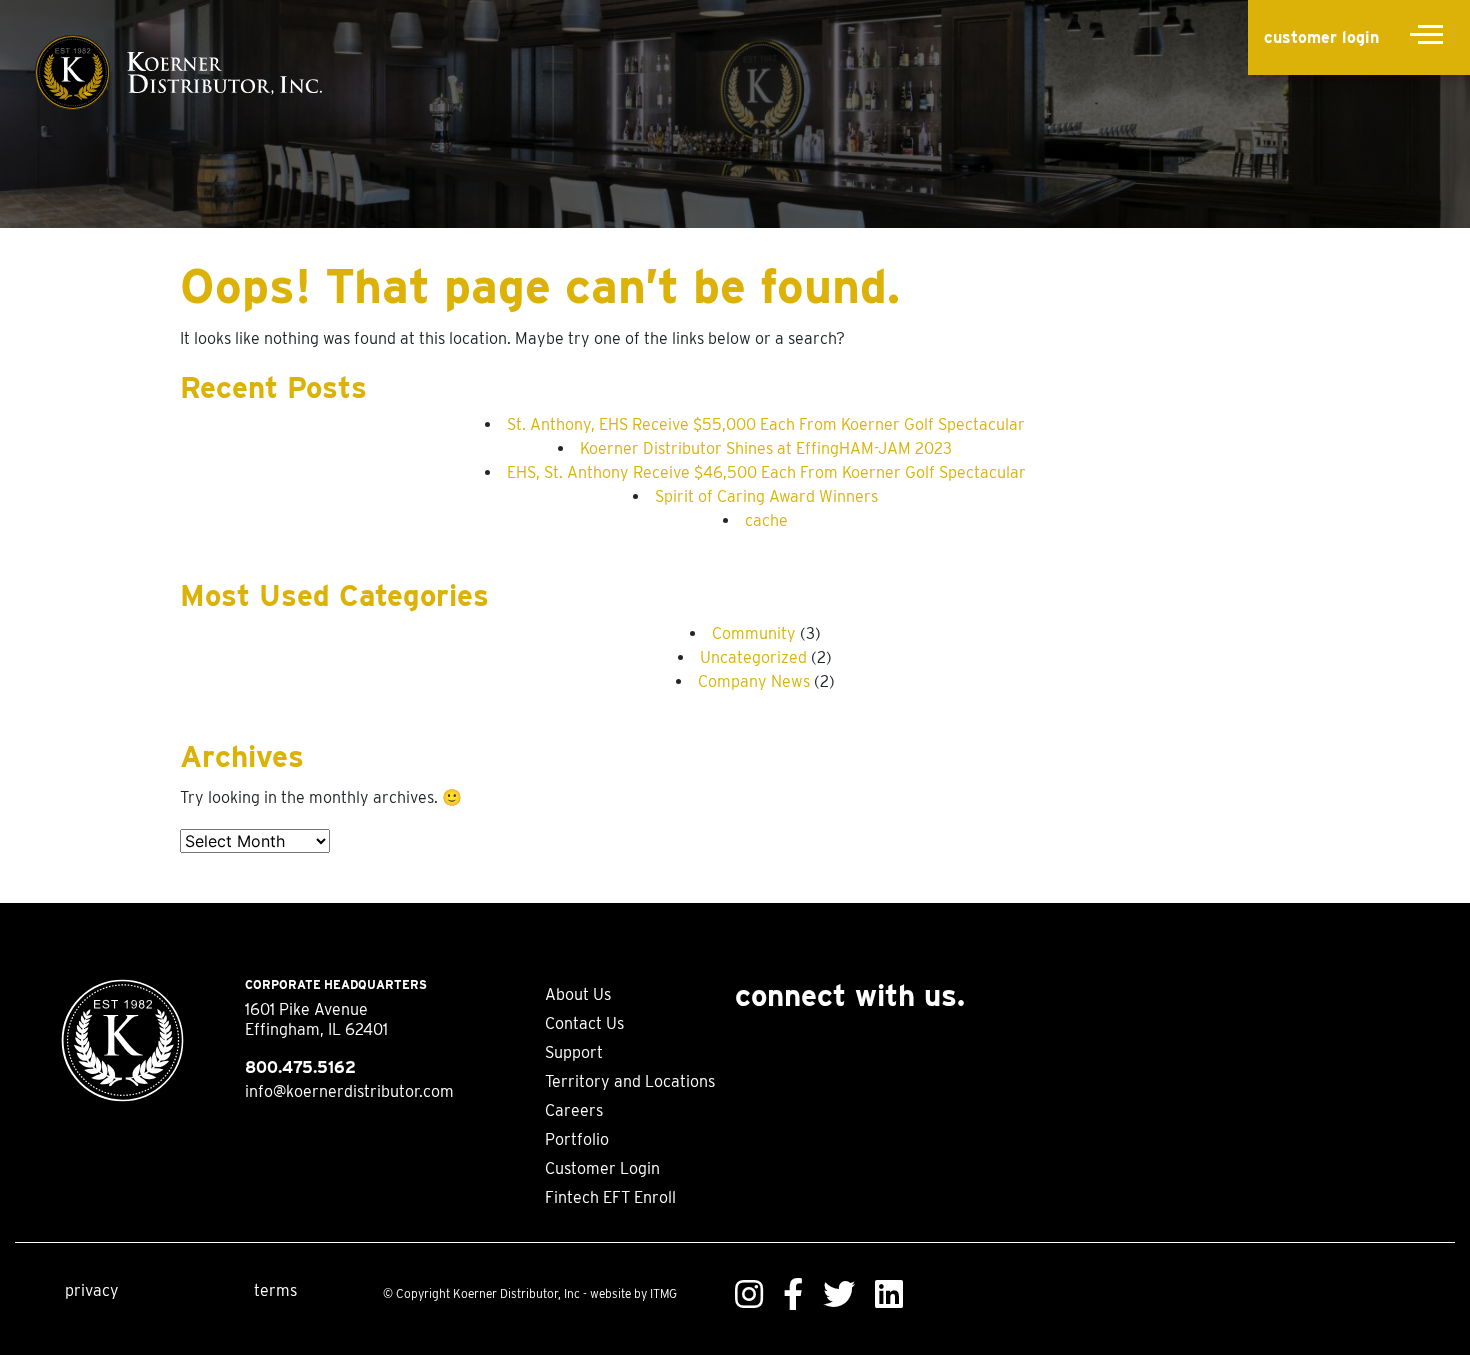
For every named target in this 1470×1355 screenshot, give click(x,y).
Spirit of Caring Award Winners (766, 496)
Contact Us (584, 1023)
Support (574, 1052)
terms (275, 1290)
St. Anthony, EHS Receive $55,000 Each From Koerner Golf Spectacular (766, 424)
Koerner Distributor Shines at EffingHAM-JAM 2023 (766, 448)
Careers (574, 1110)
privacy (92, 1290)
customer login (1321, 37)
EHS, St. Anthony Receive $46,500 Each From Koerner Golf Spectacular (766, 472)
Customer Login (602, 1168)
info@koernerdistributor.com (349, 1091)
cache (766, 520)
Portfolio (577, 1139)
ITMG (663, 1293)
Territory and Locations (630, 1081)
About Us (578, 994)
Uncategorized (753, 657)
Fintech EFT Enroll (610, 1197)
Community (754, 633)
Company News (754, 681)
